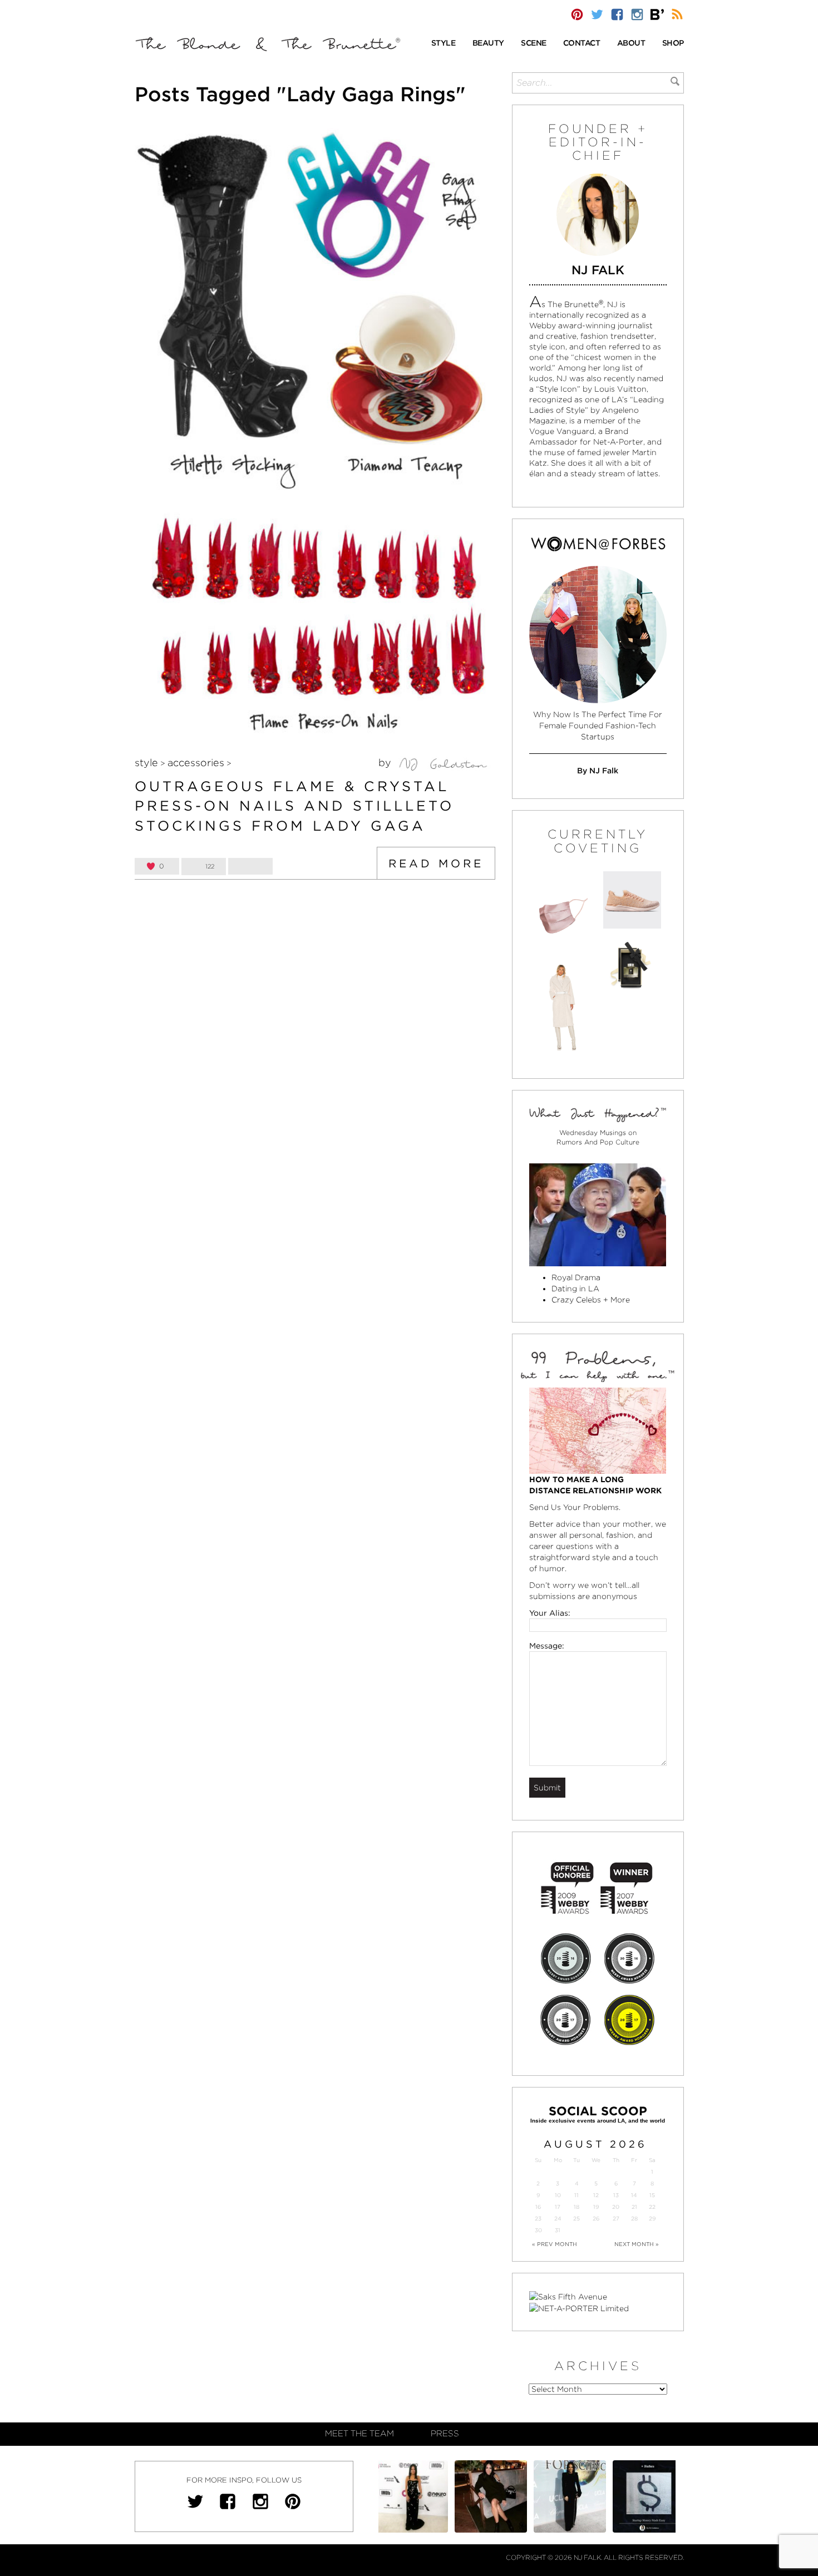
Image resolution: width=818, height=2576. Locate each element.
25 (576, 2219)
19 (596, 2207)
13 (616, 2195)
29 (652, 2219)
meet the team (359, 2434)
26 (596, 2219)
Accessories (196, 763)
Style (146, 763)
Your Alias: (550, 1613)
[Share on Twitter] (250, 866)
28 (634, 2219)
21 (634, 2207)
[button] (444, 44)
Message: (547, 1646)
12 (596, 2195)
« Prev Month (555, 2244)
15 (652, 2195)
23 (538, 2219)
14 (634, 2195)
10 (558, 2195)
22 (652, 2207)
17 (558, 2207)
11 (576, 2195)
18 (576, 2207)
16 (538, 2207)
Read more (436, 863)
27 (616, 2219)
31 (558, 2230)
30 (538, 2230)
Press (445, 2434)
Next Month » (637, 2244)
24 (558, 2219)
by (386, 763)
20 (616, 2207)
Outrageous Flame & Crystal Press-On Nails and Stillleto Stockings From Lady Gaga (294, 806)
